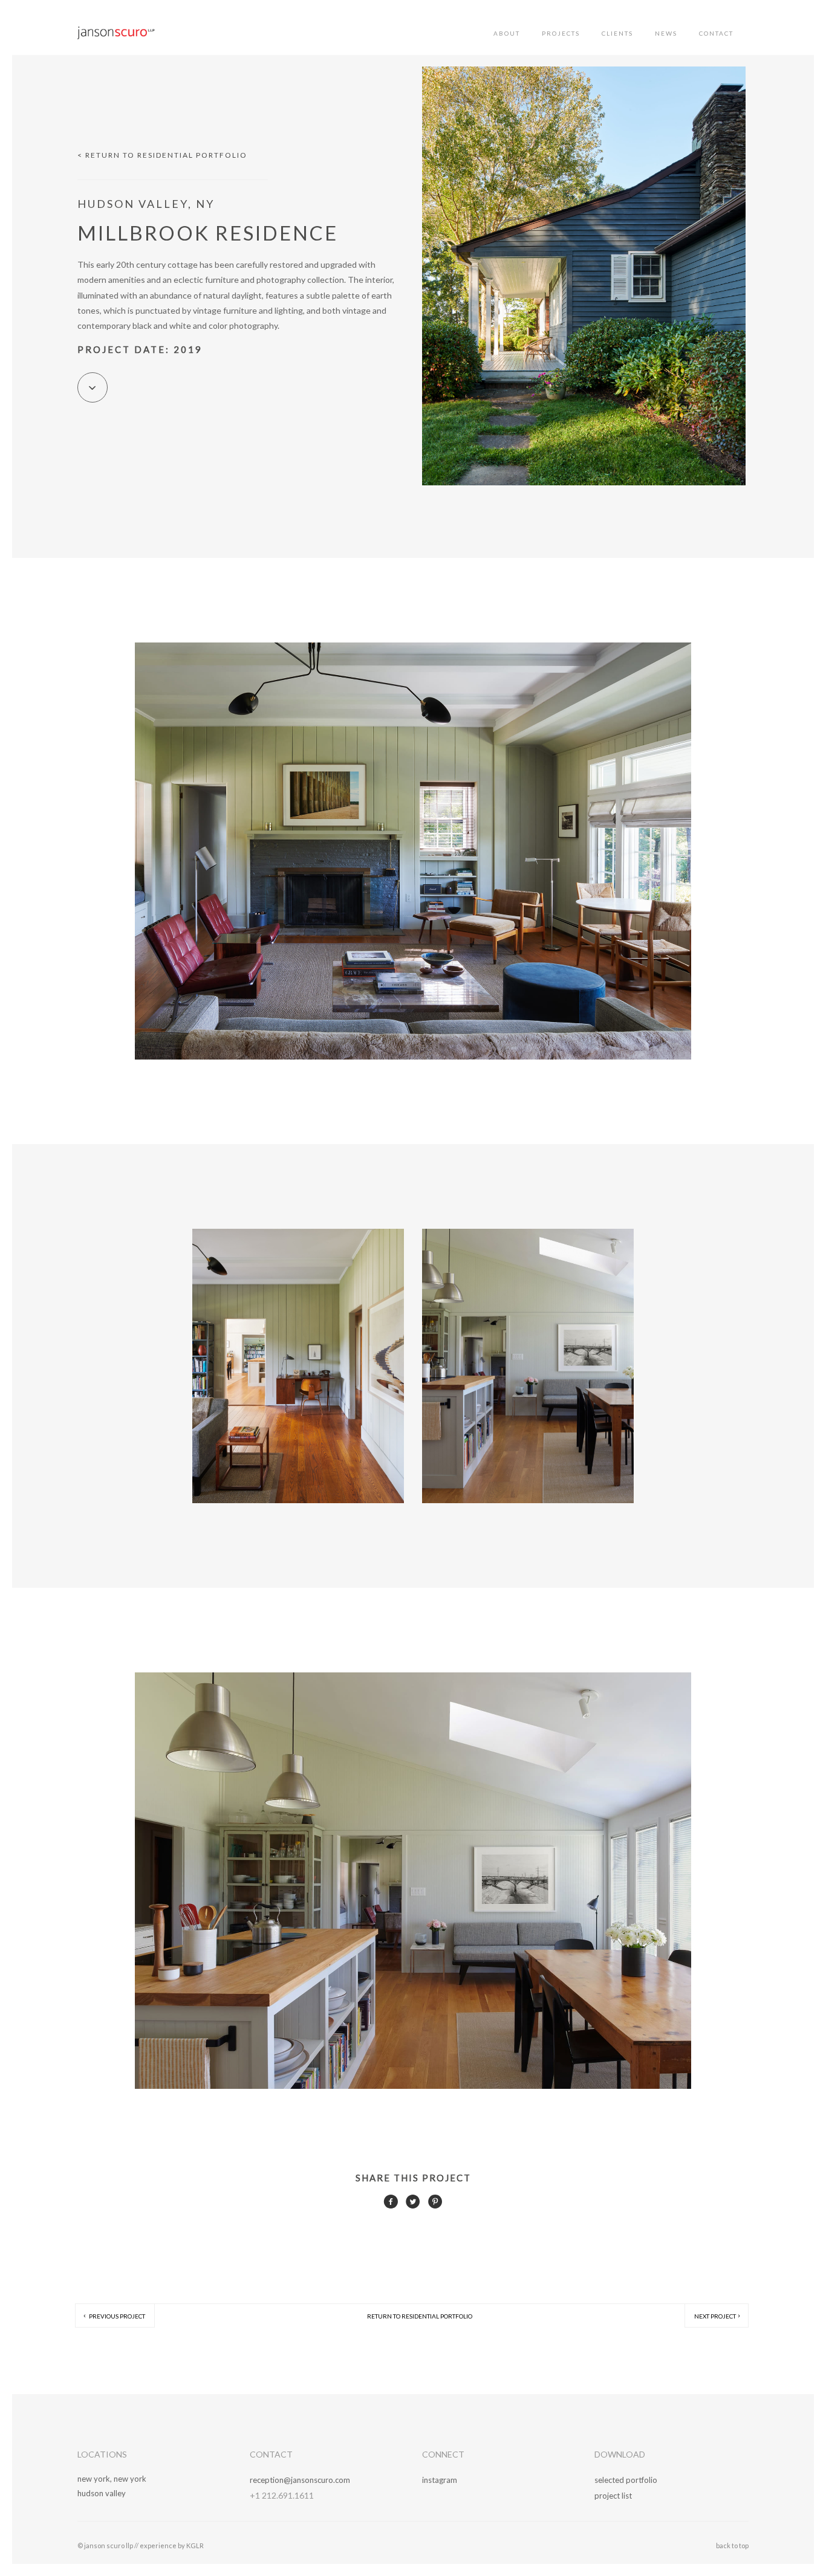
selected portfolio (626, 2480)
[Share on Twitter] (413, 2205)
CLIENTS (617, 33)
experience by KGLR (172, 2545)
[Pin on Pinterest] (435, 2205)
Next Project (715, 2316)
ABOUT (507, 33)
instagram (440, 2480)
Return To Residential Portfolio (420, 2316)
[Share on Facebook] (391, 2205)
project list (613, 2496)
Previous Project (116, 2316)
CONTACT (716, 33)
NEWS (666, 33)
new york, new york (112, 2479)
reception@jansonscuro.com (300, 2480)
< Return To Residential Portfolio (162, 155)
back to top (732, 2545)
